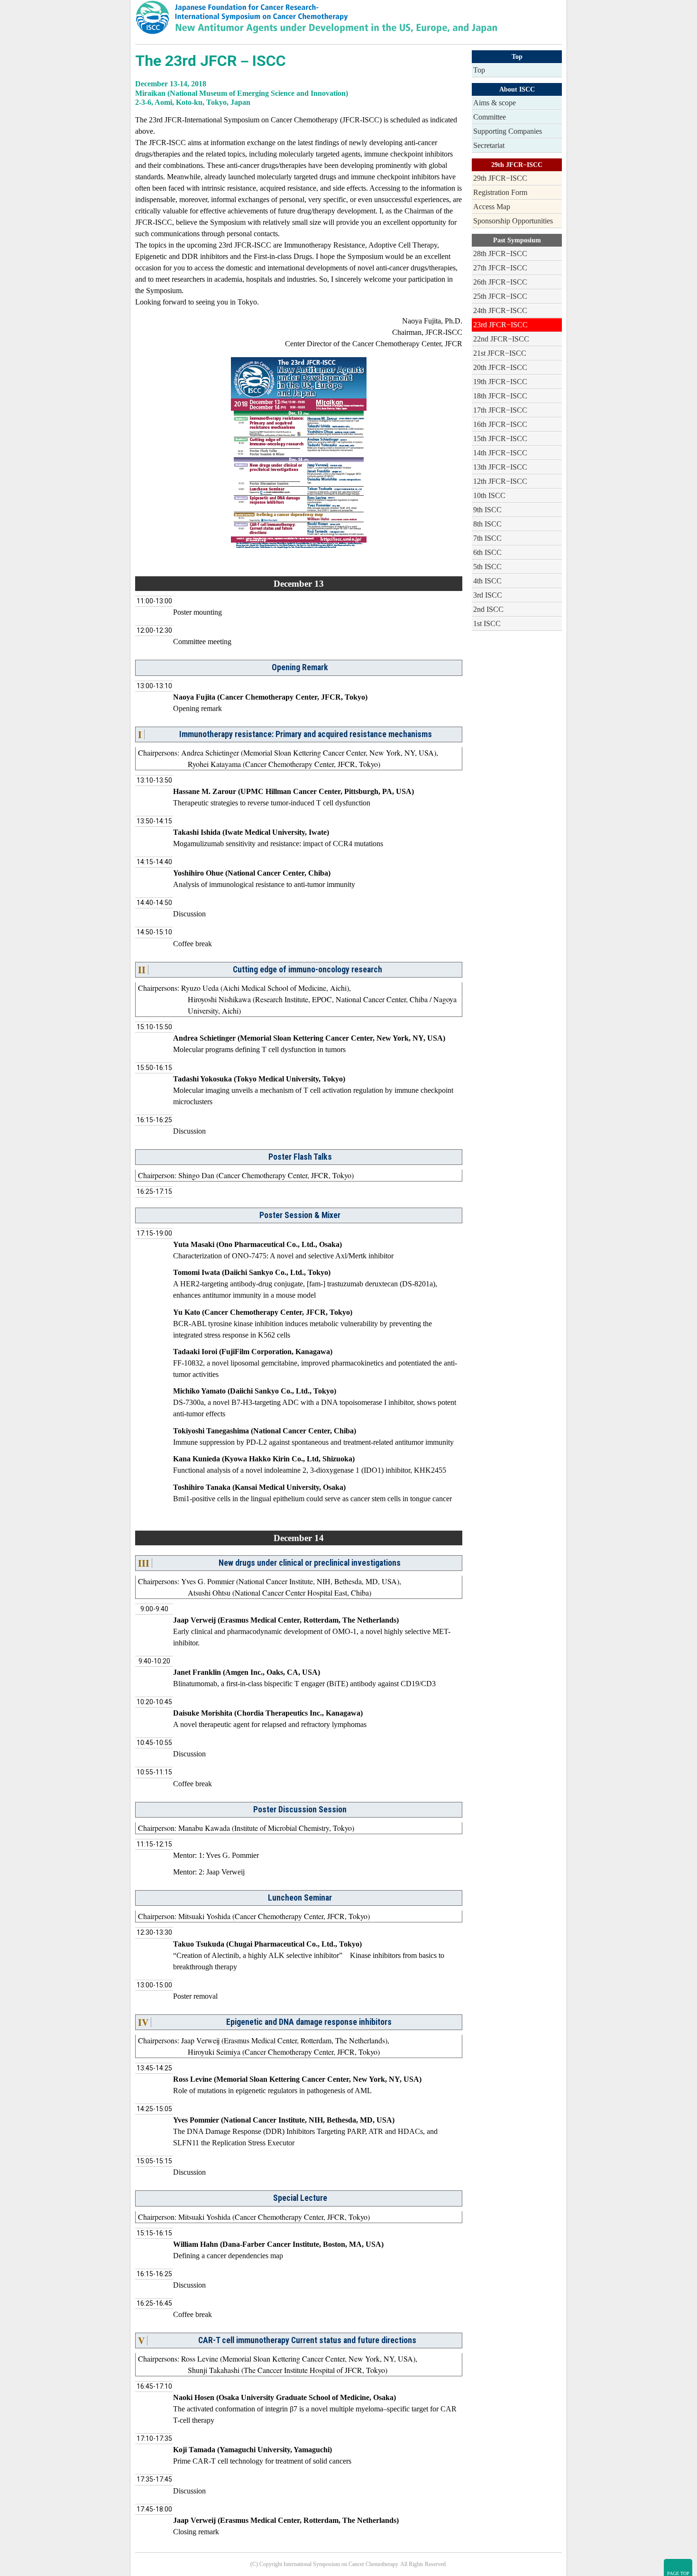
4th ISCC (487, 581)
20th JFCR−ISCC (500, 367)
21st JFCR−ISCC (500, 353)
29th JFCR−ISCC (500, 178)
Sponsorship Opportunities (513, 221)
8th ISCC (487, 524)
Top (479, 70)
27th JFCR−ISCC (500, 268)
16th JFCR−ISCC (500, 424)
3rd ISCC (488, 595)
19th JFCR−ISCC (500, 382)
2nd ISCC (488, 609)
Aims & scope (495, 103)
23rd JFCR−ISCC (500, 325)
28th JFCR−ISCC (500, 254)
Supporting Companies (508, 131)
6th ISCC (487, 552)
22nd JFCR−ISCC (501, 339)
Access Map (492, 207)
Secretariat (489, 145)
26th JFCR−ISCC (500, 282)
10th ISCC (489, 495)
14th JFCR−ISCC (500, 453)
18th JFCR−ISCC (500, 396)
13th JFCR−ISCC (500, 467)
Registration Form (500, 192)
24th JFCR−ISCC (500, 310)
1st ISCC (487, 623)
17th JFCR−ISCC (500, 410)
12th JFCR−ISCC (500, 481)
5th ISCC (487, 567)
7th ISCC (487, 538)
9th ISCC (487, 510)
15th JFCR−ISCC (500, 439)
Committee (490, 117)
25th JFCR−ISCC (500, 296)
